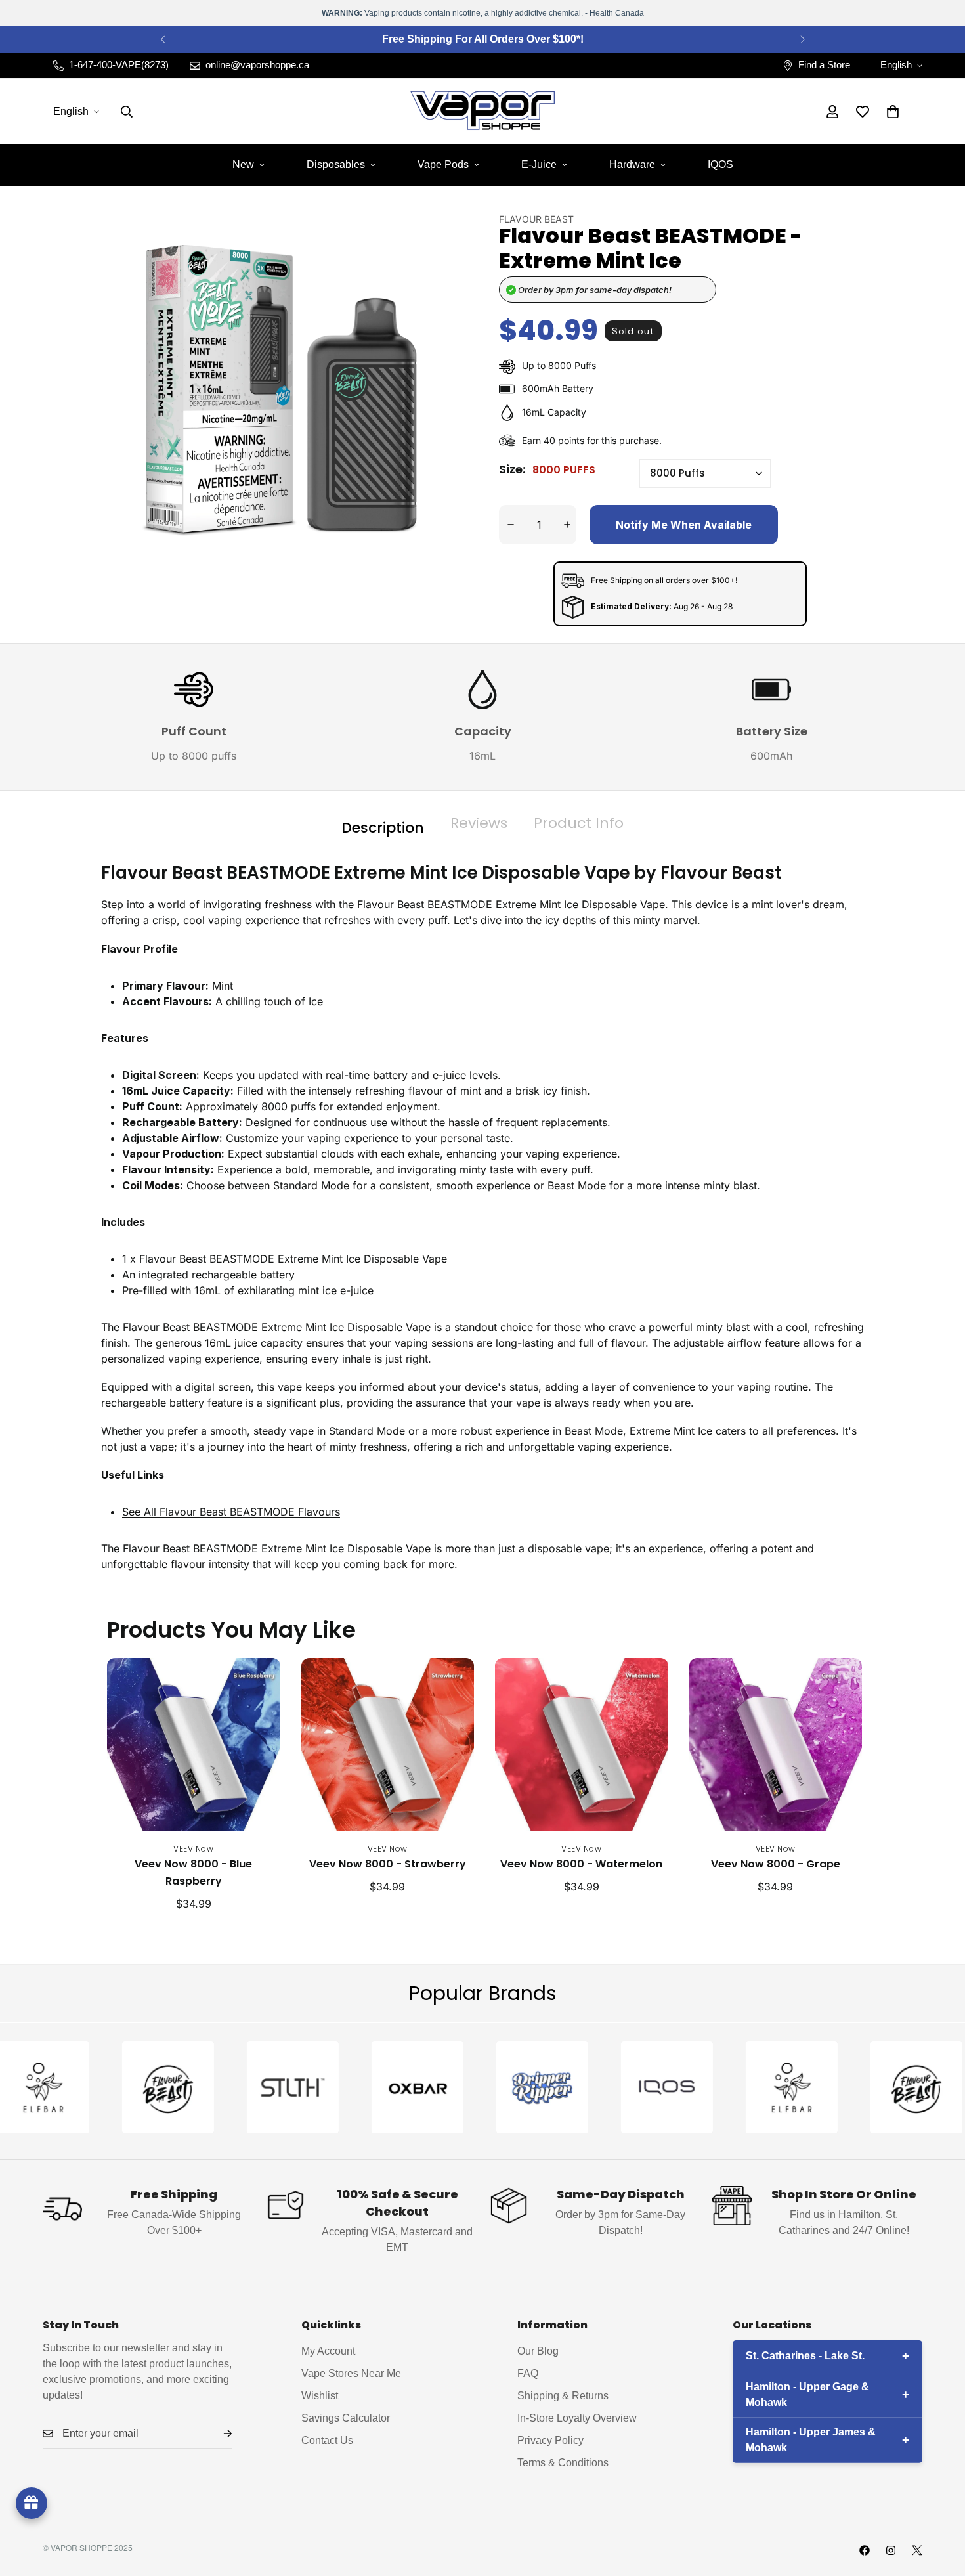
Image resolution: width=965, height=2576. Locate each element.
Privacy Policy (550, 2440)
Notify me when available (684, 525)
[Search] (127, 112)
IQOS (720, 164)
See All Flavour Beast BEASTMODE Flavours (231, 1512)
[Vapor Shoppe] (482, 111)
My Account (328, 2351)
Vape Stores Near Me (351, 2373)
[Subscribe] (217, 2434)
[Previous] (162, 39)
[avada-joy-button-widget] (32, 2503)
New (243, 164)
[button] (893, 112)
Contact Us (327, 2440)
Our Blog (538, 2351)
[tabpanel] (482, 1228)
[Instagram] (891, 2550)
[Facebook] (865, 2550)
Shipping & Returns (563, 2396)
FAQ (528, 2373)
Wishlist (320, 2396)
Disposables (336, 164)
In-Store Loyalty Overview (577, 2418)
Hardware (632, 164)
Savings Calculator (346, 2418)
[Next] (803, 39)
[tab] (383, 823)
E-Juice (539, 164)
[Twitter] (917, 2550)
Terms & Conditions (563, 2463)
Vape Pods (443, 164)
